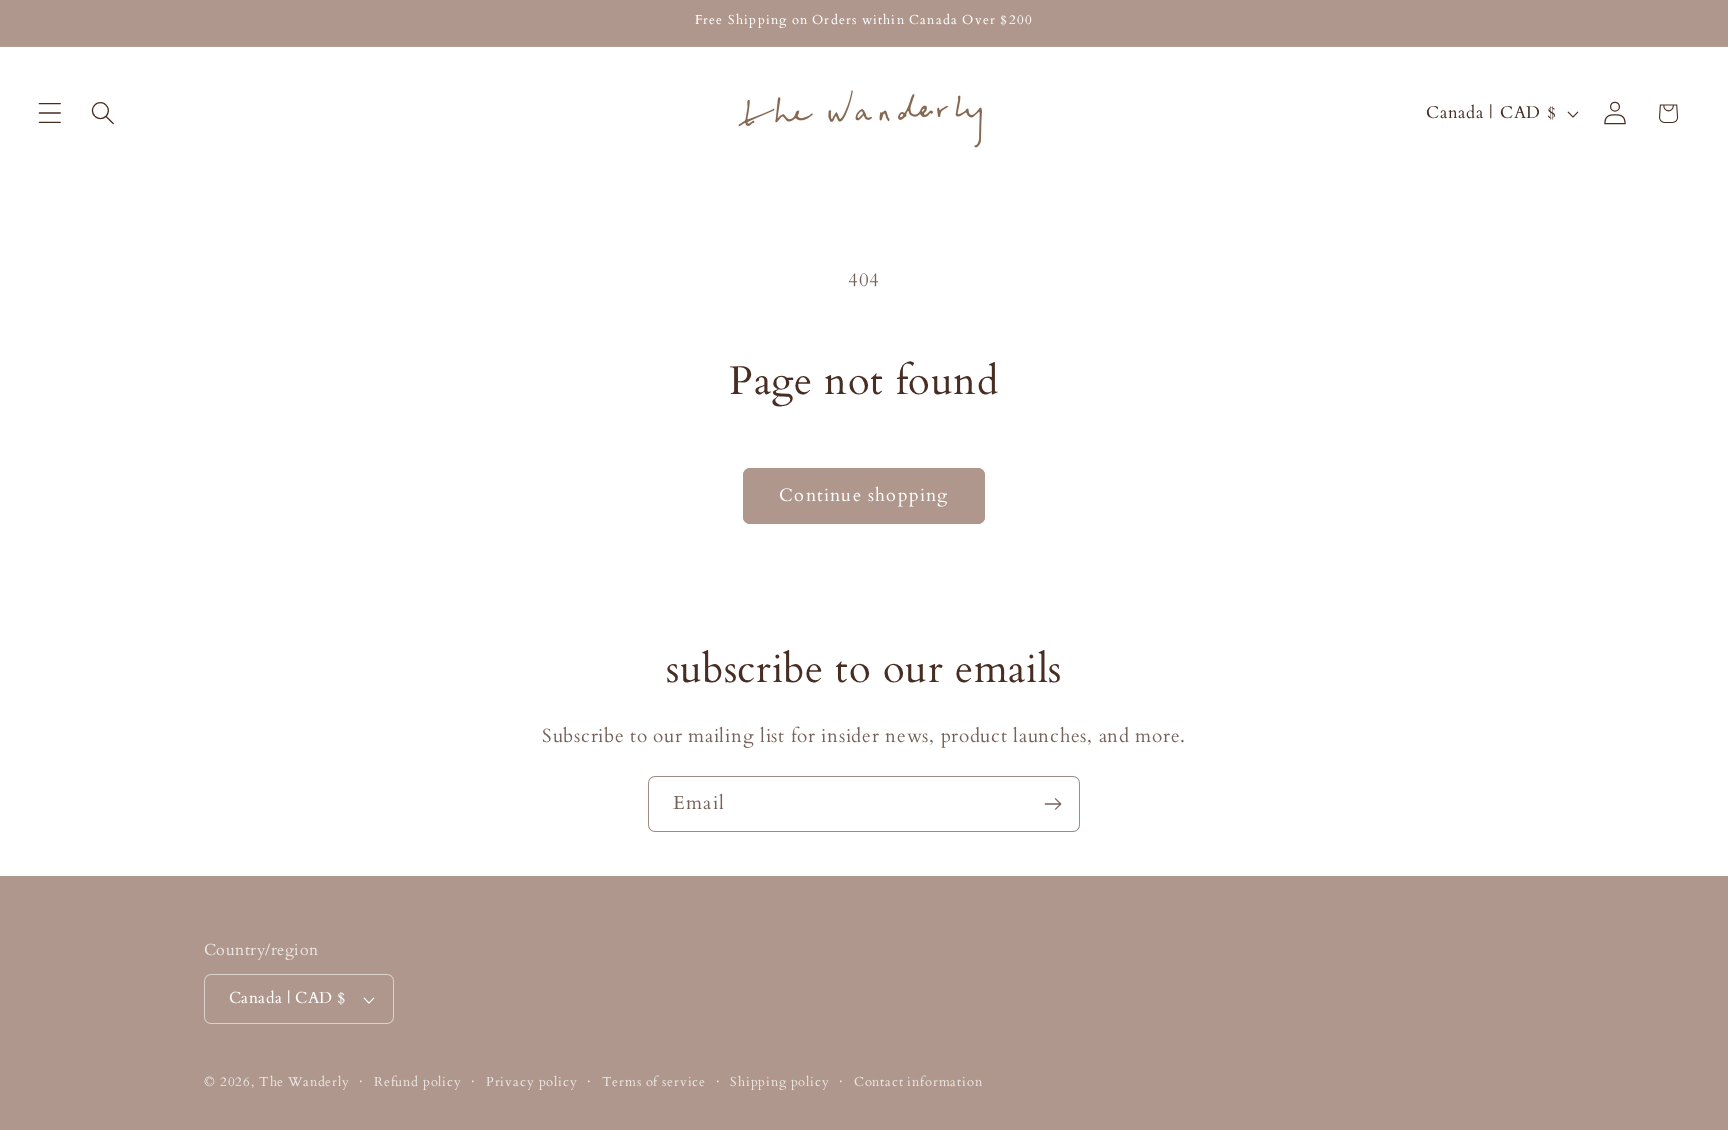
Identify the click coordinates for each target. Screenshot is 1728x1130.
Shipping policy (780, 1082)
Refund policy (418, 1082)
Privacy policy (532, 1082)
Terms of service (654, 1082)
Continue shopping (863, 495)
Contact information (918, 1082)
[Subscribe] (1052, 804)
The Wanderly (304, 1082)
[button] (50, 113)
